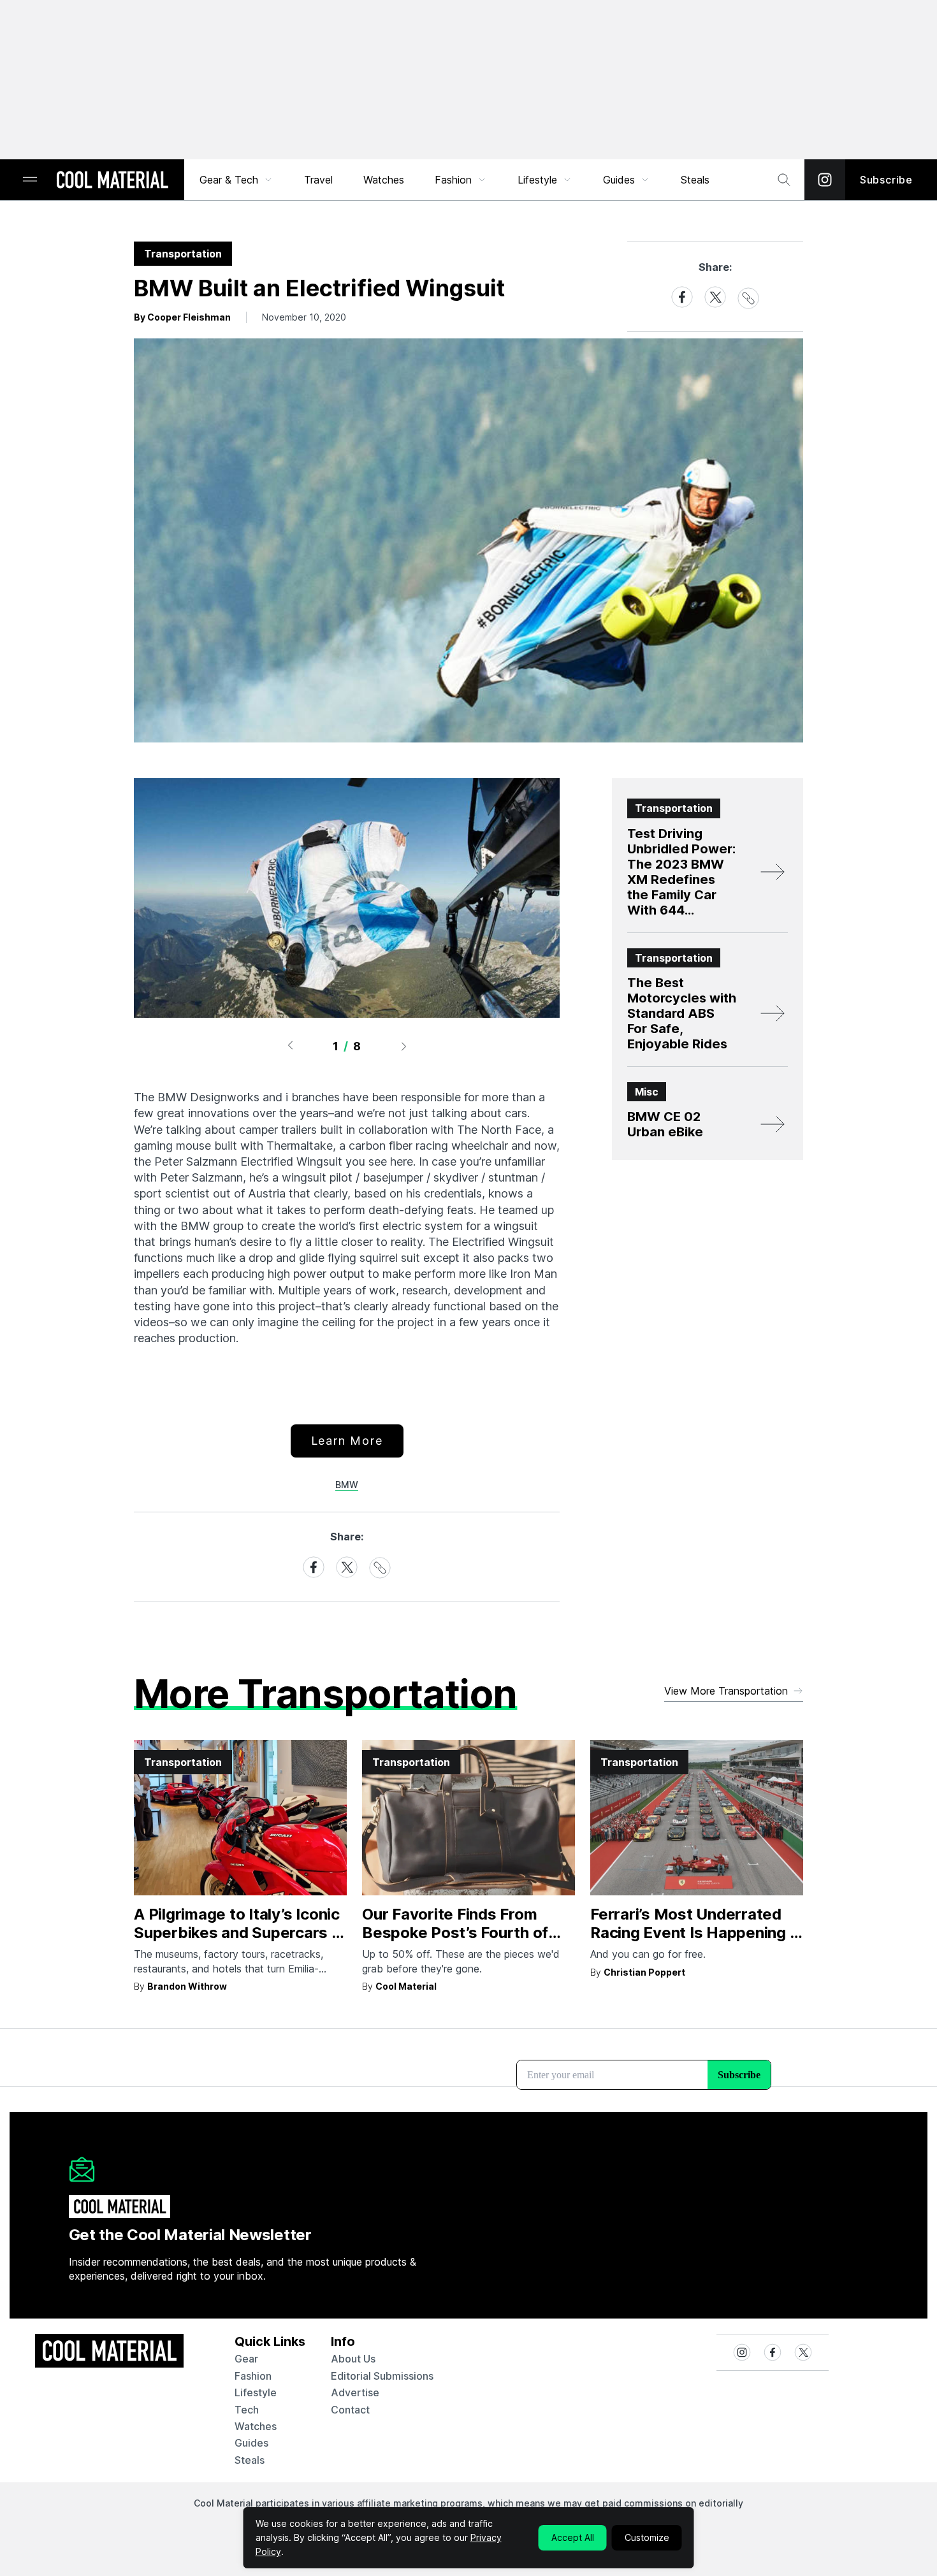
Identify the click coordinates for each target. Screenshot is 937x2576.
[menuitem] (236, 180)
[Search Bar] (784, 180)
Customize (647, 2537)
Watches (384, 180)
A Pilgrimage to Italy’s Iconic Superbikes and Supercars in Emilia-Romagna (239, 1933)
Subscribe (886, 180)
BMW (347, 1485)
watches (256, 2426)
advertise (355, 2392)
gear (246, 2359)
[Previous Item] (290, 1046)
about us (353, 2359)
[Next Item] (404, 1046)
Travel (318, 180)
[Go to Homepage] (112, 181)
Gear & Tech (229, 180)
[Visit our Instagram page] (825, 180)
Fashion (453, 180)
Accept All (573, 2537)
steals (695, 180)
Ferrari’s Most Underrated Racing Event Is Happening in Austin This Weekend (696, 1933)
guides (251, 2443)
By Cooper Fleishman (182, 317)
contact (350, 2410)
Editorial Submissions (382, 2376)
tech (247, 2410)
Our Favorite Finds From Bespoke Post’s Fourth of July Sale (455, 1933)
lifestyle (256, 2392)
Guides (619, 180)
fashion (253, 2376)
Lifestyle (537, 180)
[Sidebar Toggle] (30, 180)
